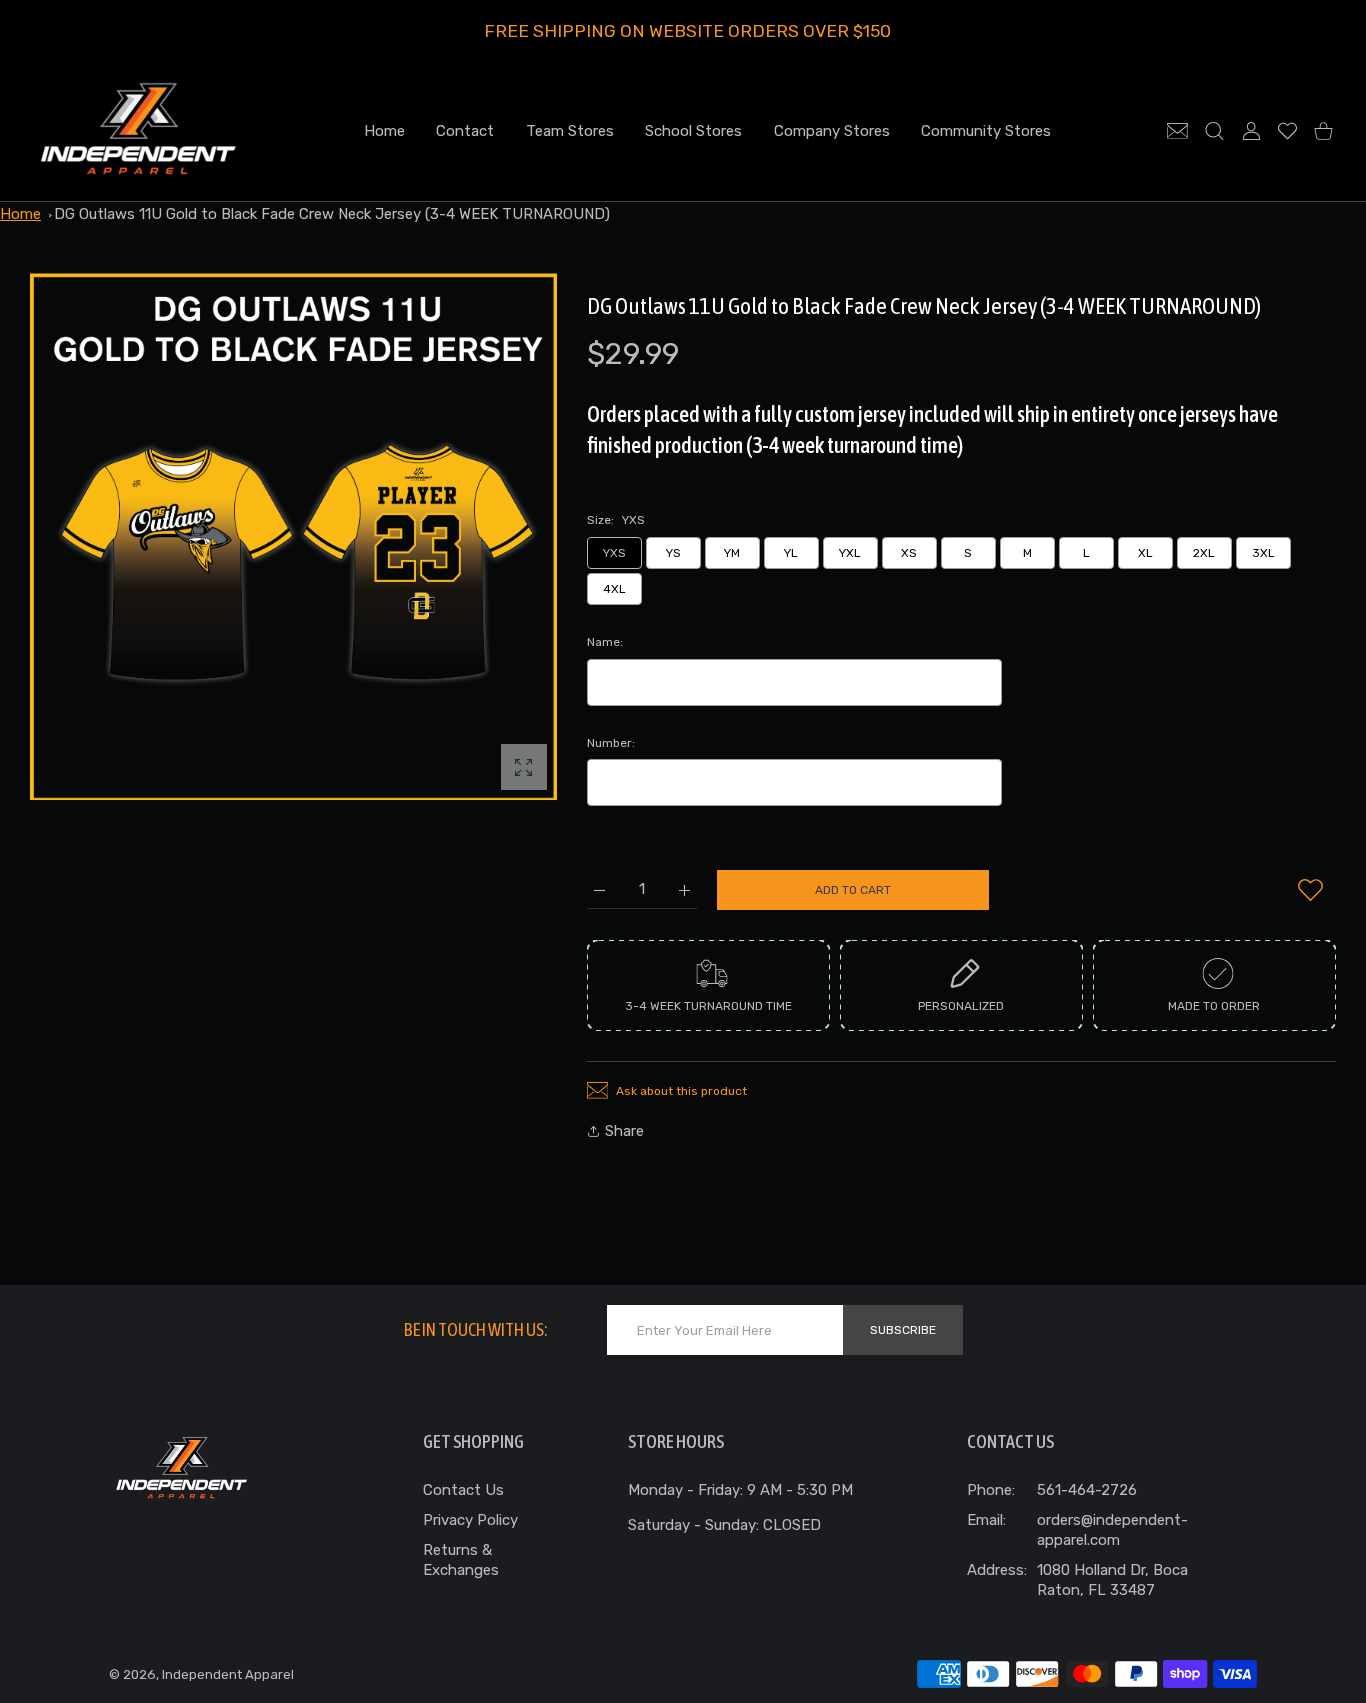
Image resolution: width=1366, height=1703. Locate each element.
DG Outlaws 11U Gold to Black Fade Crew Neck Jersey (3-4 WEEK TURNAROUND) (332, 214)
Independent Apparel (228, 1674)
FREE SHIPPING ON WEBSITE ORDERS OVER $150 (687, 31)
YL (791, 553)
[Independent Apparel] (138, 130)
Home (20, 214)
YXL (850, 553)
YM (732, 553)
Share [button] (624, 1131)
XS (909, 553)
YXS (614, 553)
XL (1145, 553)
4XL (614, 589)
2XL (1204, 553)
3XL (1263, 553)
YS (673, 553)
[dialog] (1214, 130)
